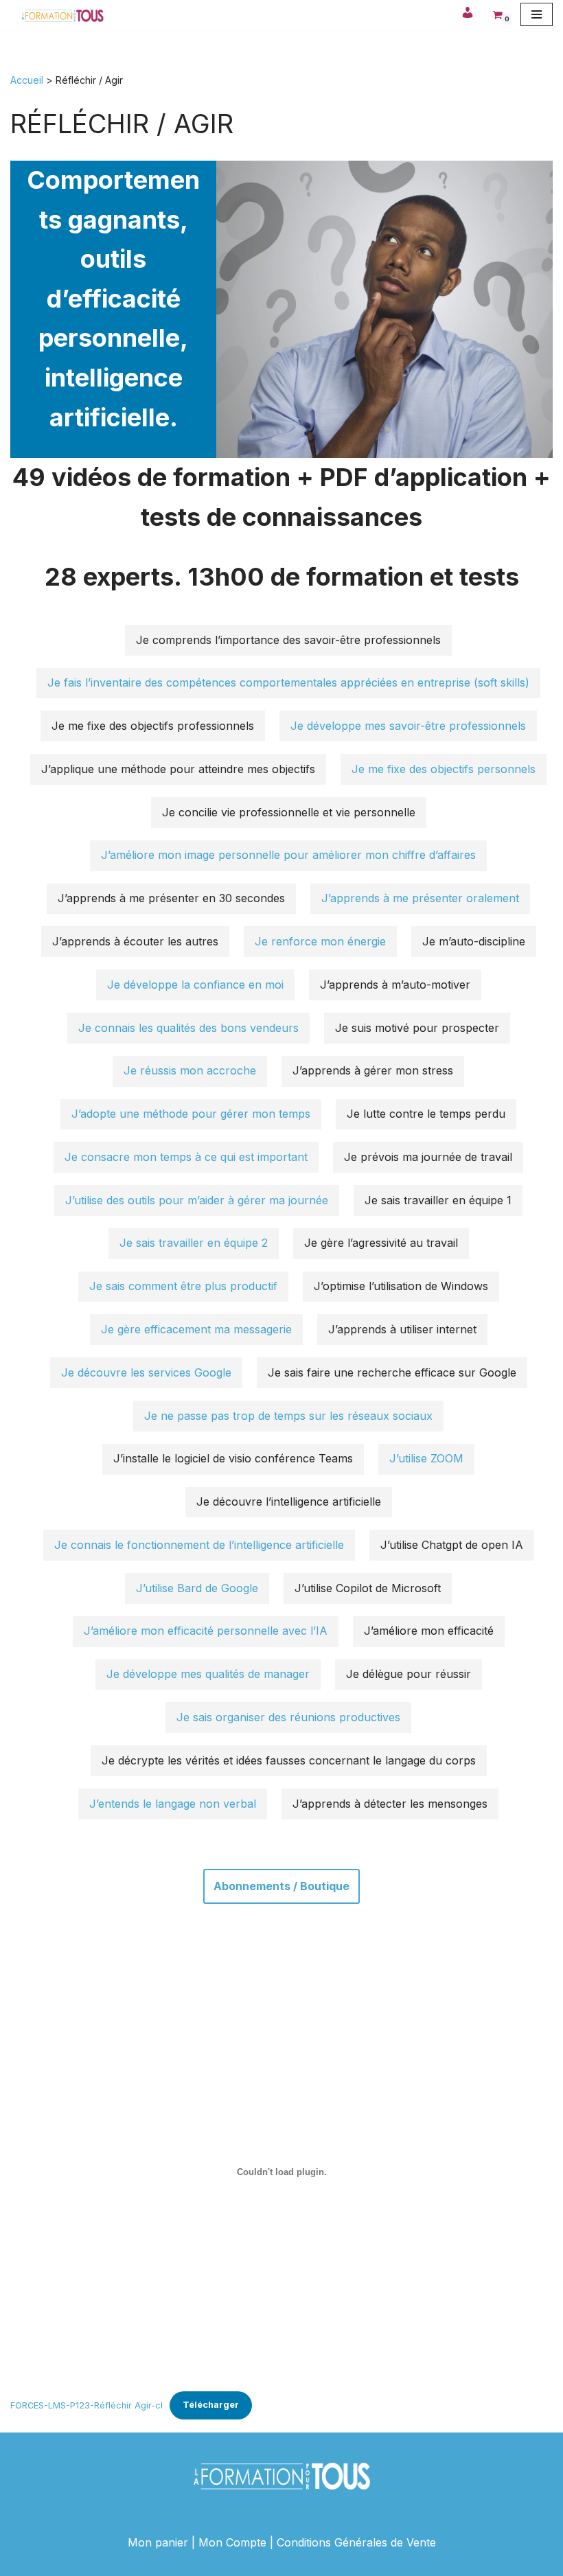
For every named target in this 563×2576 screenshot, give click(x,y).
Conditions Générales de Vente (356, 2542)
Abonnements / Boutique (281, 1886)
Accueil (27, 80)
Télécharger (211, 2405)
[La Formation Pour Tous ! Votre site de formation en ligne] (62, 16)
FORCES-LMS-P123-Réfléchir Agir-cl (87, 2405)
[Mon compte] (468, 14)
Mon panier (158, 2542)
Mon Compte (232, 2542)
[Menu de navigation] (537, 14)
